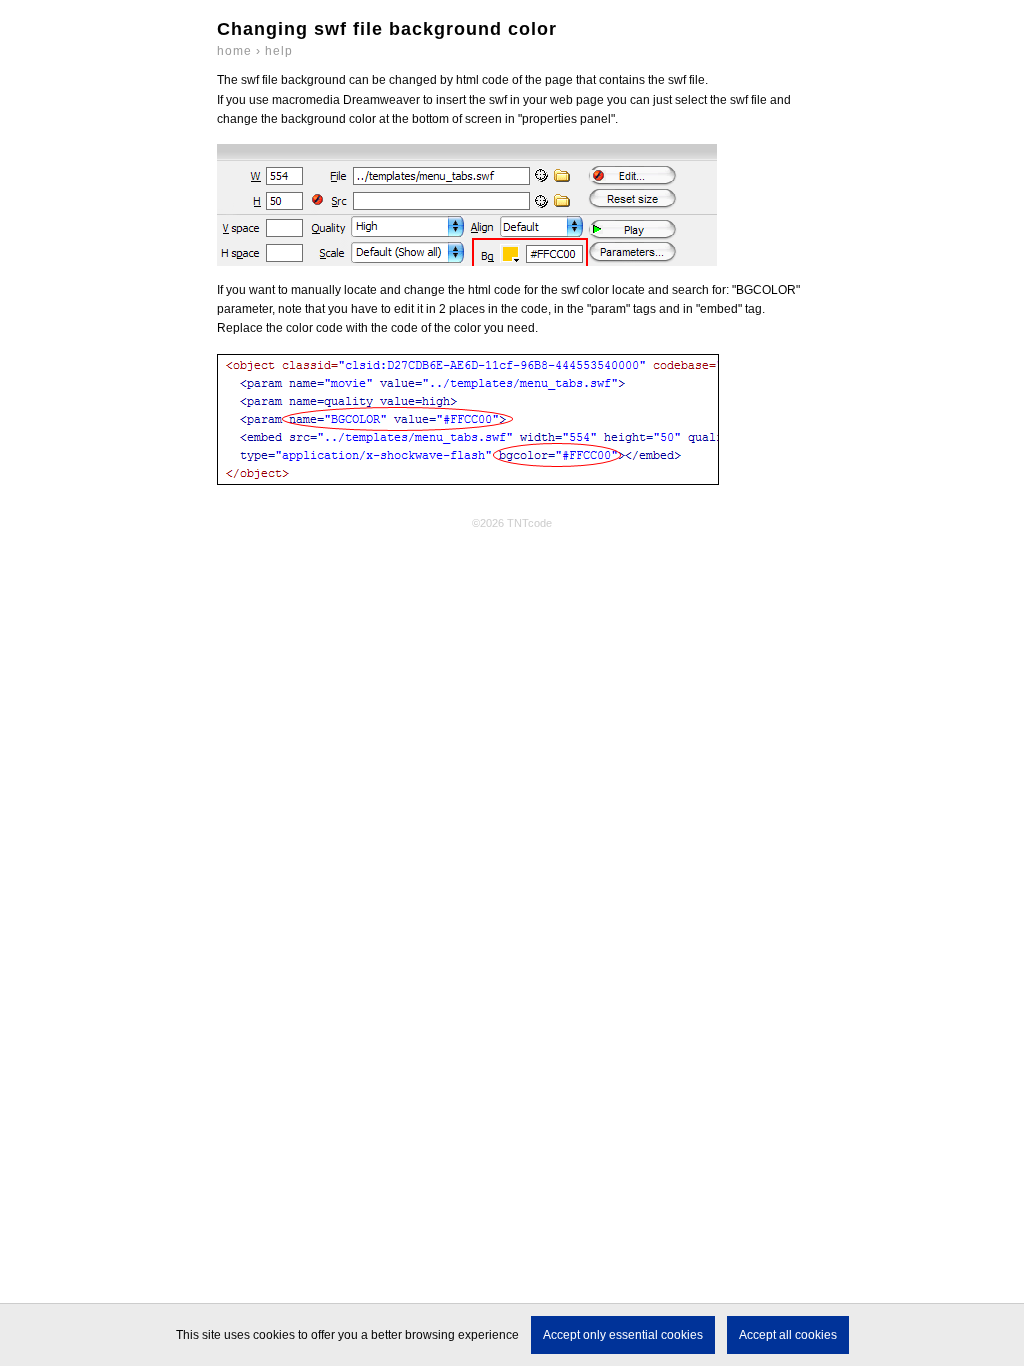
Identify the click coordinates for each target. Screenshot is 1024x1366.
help (279, 51)
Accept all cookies (788, 1335)
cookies (274, 1335)
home (234, 51)
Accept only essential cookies (623, 1335)
